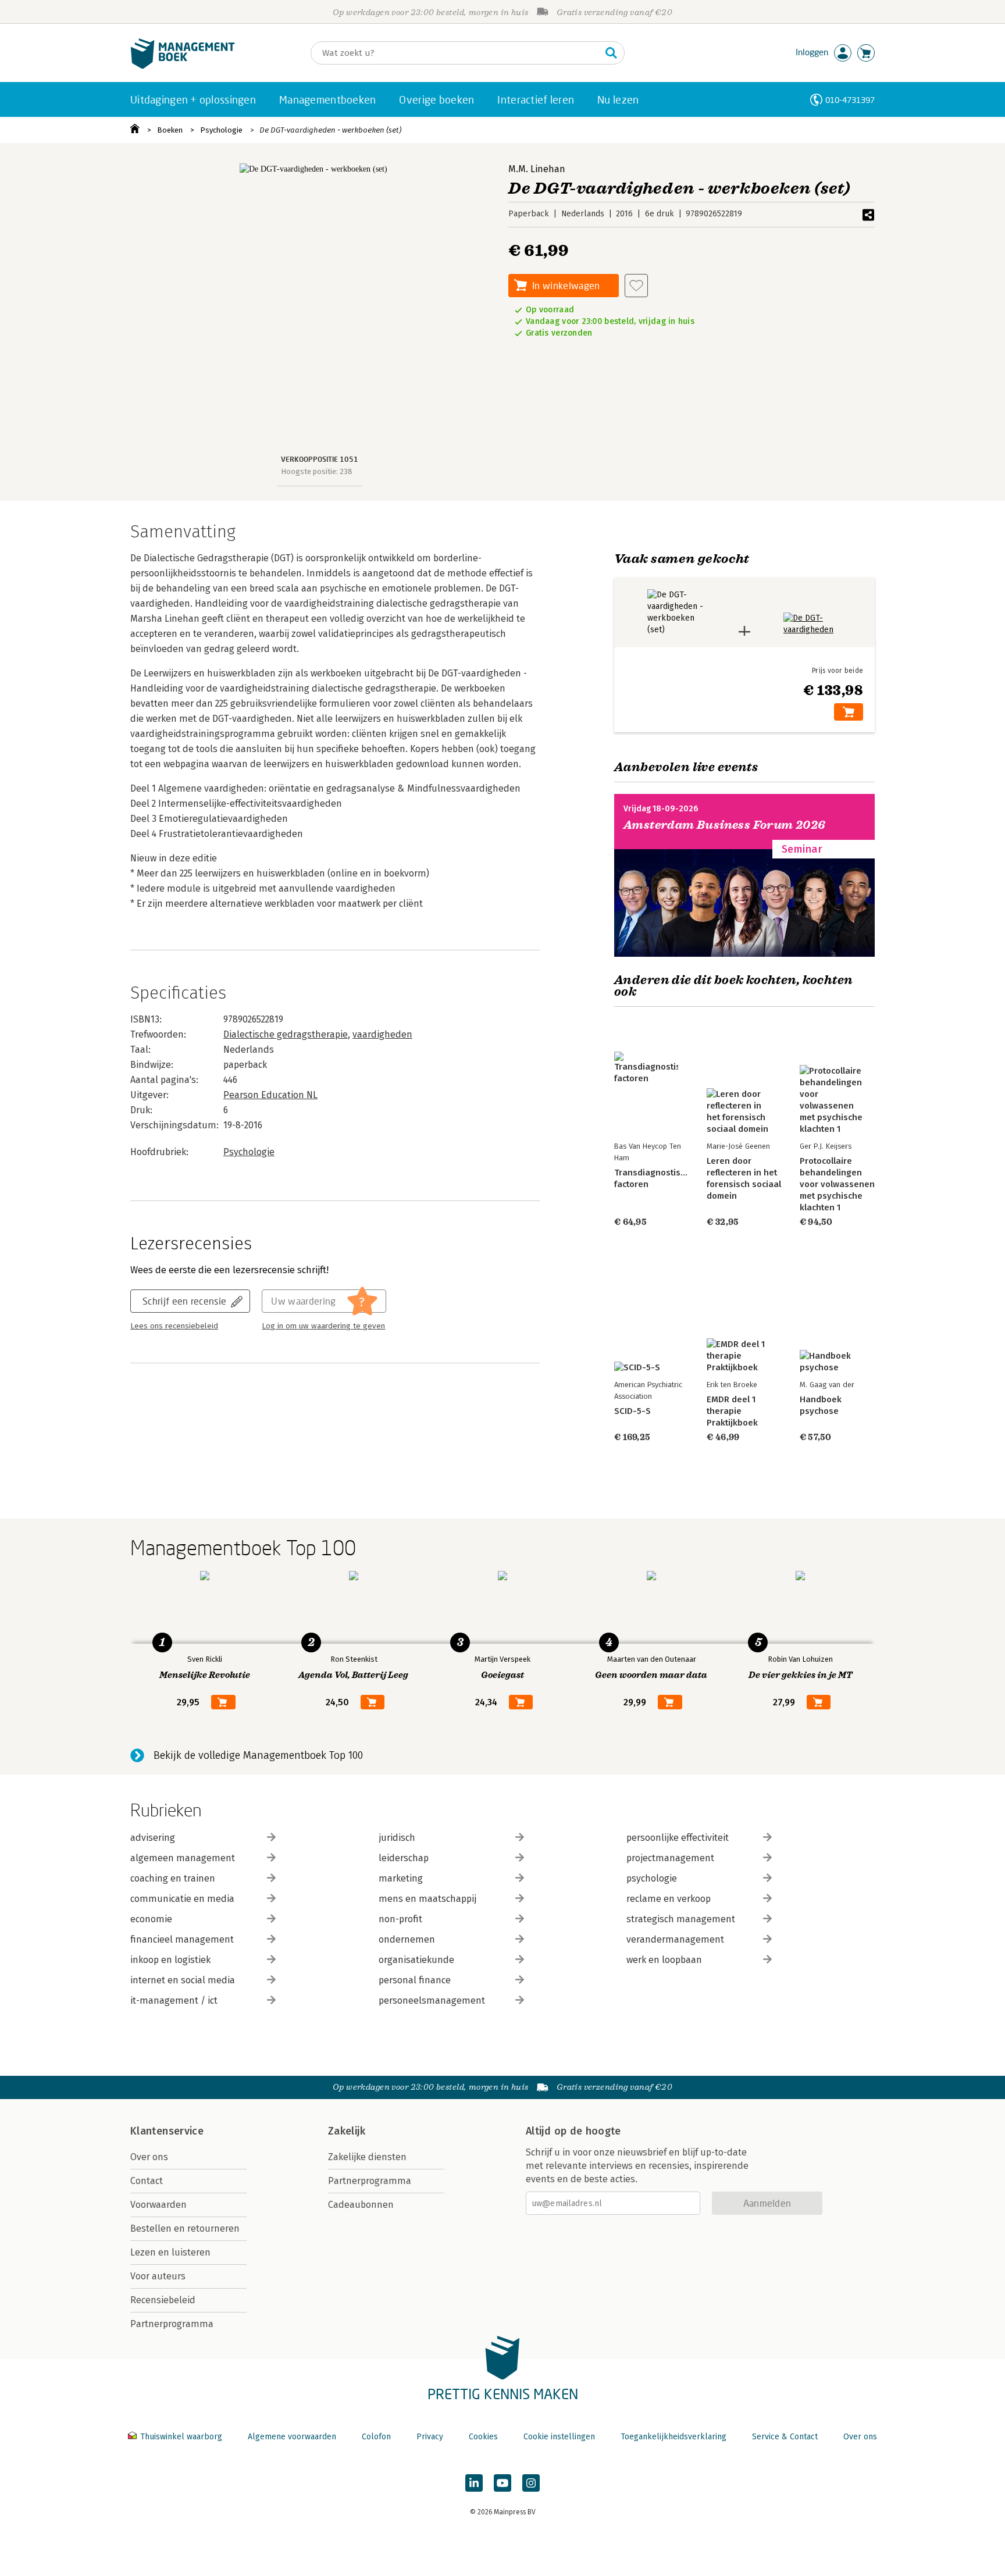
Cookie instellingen (559, 2437)
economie (151, 1919)
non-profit (400, 1919)
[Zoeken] (611, 53)
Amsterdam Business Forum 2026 (725, 825)
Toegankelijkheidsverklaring (673, 2437)
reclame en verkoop (669, 1899)
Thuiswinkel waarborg (181, 2437)
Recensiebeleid (163, 2300)
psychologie (652, 1878)
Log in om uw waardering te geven (323, 1326)
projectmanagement (670, 1858)
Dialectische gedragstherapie (286, 1034)
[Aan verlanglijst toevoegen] (636, 286)
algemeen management (183, 1858)
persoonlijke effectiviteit (678, 1838)
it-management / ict (174, 2000)
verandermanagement (675, 1939)
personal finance (415, 1980)
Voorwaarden (158, 2205)
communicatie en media (182, 1899)
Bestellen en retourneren (185, 2228)
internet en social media (183, 1980)
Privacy (430, 2437)
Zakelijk (347, 2131)
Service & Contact (785, 2437)
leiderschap (404, 1858)
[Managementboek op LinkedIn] (474, 2483)
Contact (147, 2181)
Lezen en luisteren (170, 2252)
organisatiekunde (416, 1960)
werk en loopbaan (664, 1960)
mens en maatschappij (427, 1899)
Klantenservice (167, 2131)
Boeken (170, 130)
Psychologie (221, 130)
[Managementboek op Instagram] (531, 2483)
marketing (401, 1878)
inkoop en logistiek (170, 1960)
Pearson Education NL (270, 1095)
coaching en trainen (173, 1878)
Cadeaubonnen (361, 2205)
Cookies (483, 2437)
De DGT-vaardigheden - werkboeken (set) (330, 130)
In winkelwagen (566, 285)
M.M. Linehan (537, 169)
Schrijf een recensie (184, 1301)
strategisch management (681, 1919)
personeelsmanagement (432, 2000)
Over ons (149, 2157)
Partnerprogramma (172, 2324)
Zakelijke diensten (367, 2157)
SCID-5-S (632, 1411)
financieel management (182, 1939)
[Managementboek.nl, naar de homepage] (183, 66)
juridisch (397, 1838)
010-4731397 (850, 100)
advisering (153, 1838)
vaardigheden (382, 1034)
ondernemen (407, 1939)
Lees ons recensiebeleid (174, 1326)
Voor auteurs (158, 2276)
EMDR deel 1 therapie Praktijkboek (732, 1411)
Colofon (376, 2437)
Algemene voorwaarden (292, 2437)
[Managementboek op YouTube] (502, 2483)
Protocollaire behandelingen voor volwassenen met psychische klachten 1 (837, 1184)
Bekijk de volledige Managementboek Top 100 (258, 1755)
